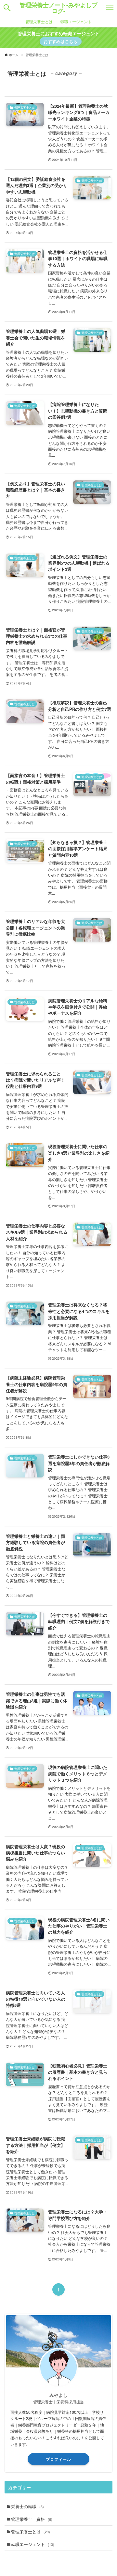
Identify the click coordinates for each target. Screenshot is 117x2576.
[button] (7, 8)
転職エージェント (33, 2544)
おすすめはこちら (60, 41)
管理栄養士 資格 (32, 2519)
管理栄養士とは (31, 2531)
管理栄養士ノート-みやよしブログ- (58, 8)
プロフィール (58, 2459)
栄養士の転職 (27, 2506)
